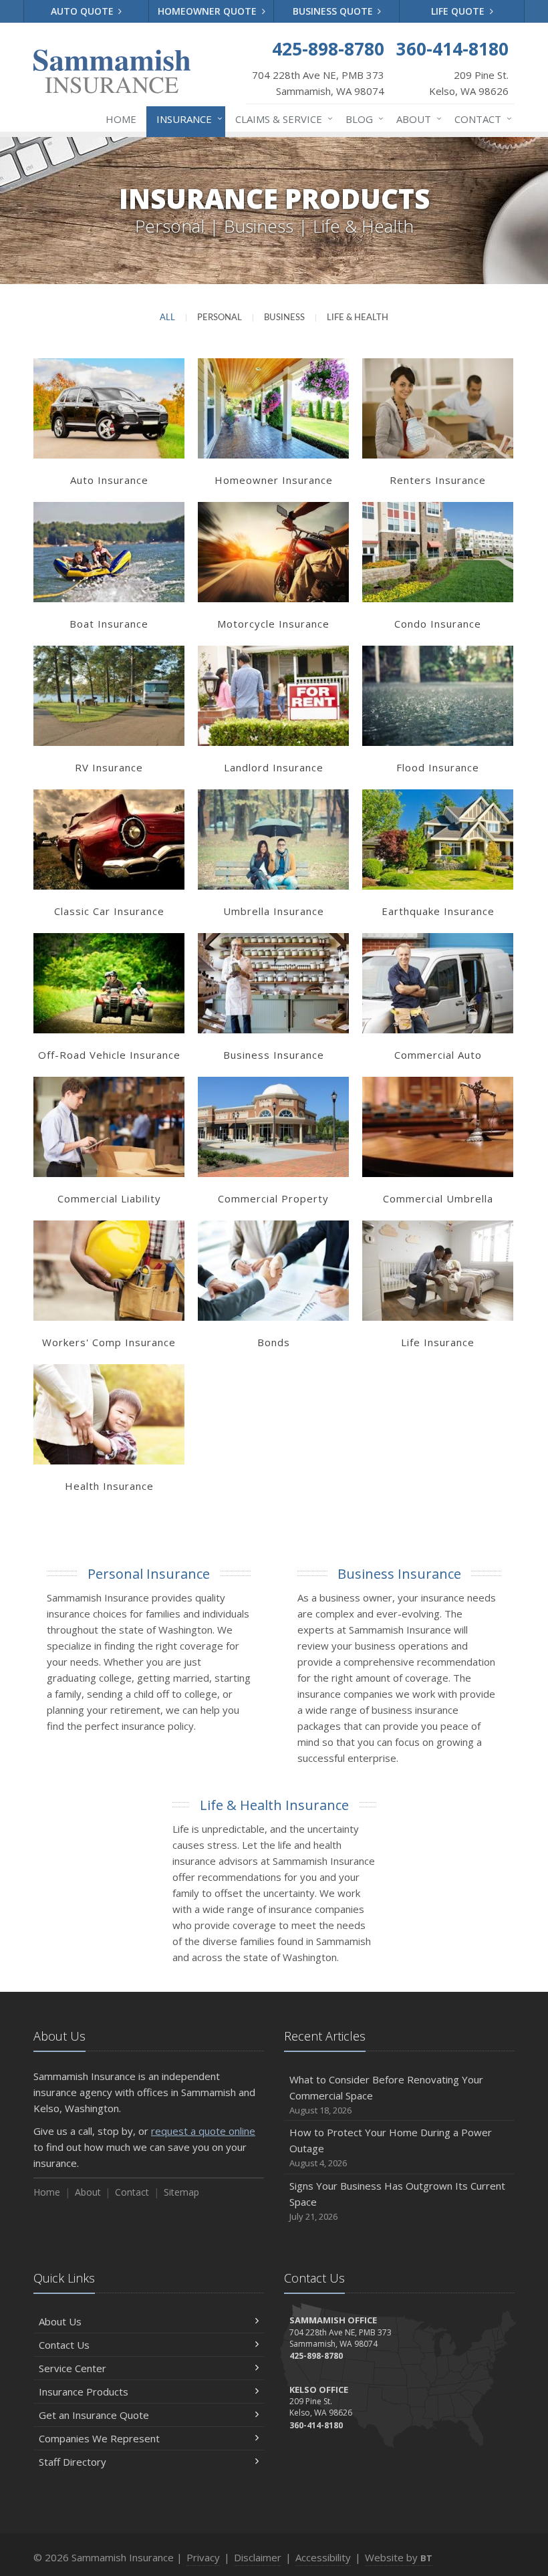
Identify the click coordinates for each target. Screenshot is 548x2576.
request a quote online (203, 2131)
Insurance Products (84, 2392)
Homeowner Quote (209, 11)
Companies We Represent (99, 2438)
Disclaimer (258, 2557)
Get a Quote (109, 422)
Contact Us (64, 2345)
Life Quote (459, 11)
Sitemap (181, 2192)
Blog (361, 119)
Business (284, 318)
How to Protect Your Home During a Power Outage (391, 2147)
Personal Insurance (149, 1574)
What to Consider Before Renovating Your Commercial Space (386, 2094)
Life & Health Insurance (274, 1805)
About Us (60, 2321)
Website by (399, 2557)
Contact (480, 119)
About (416, 119)
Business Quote (334, 11)
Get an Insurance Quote (94, 2415)
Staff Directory (73, 2462)
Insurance (186, 119)
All (167, 318)
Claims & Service (281, 119)
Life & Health (358, 318)
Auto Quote (84, 11)
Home (121, 119)
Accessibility (323, 2557)
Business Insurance (399, 1574)
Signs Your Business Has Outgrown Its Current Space (397, 2201)
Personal (220, 318)
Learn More (109, 394)
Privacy (203, 2557)
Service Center (73, 2368)
